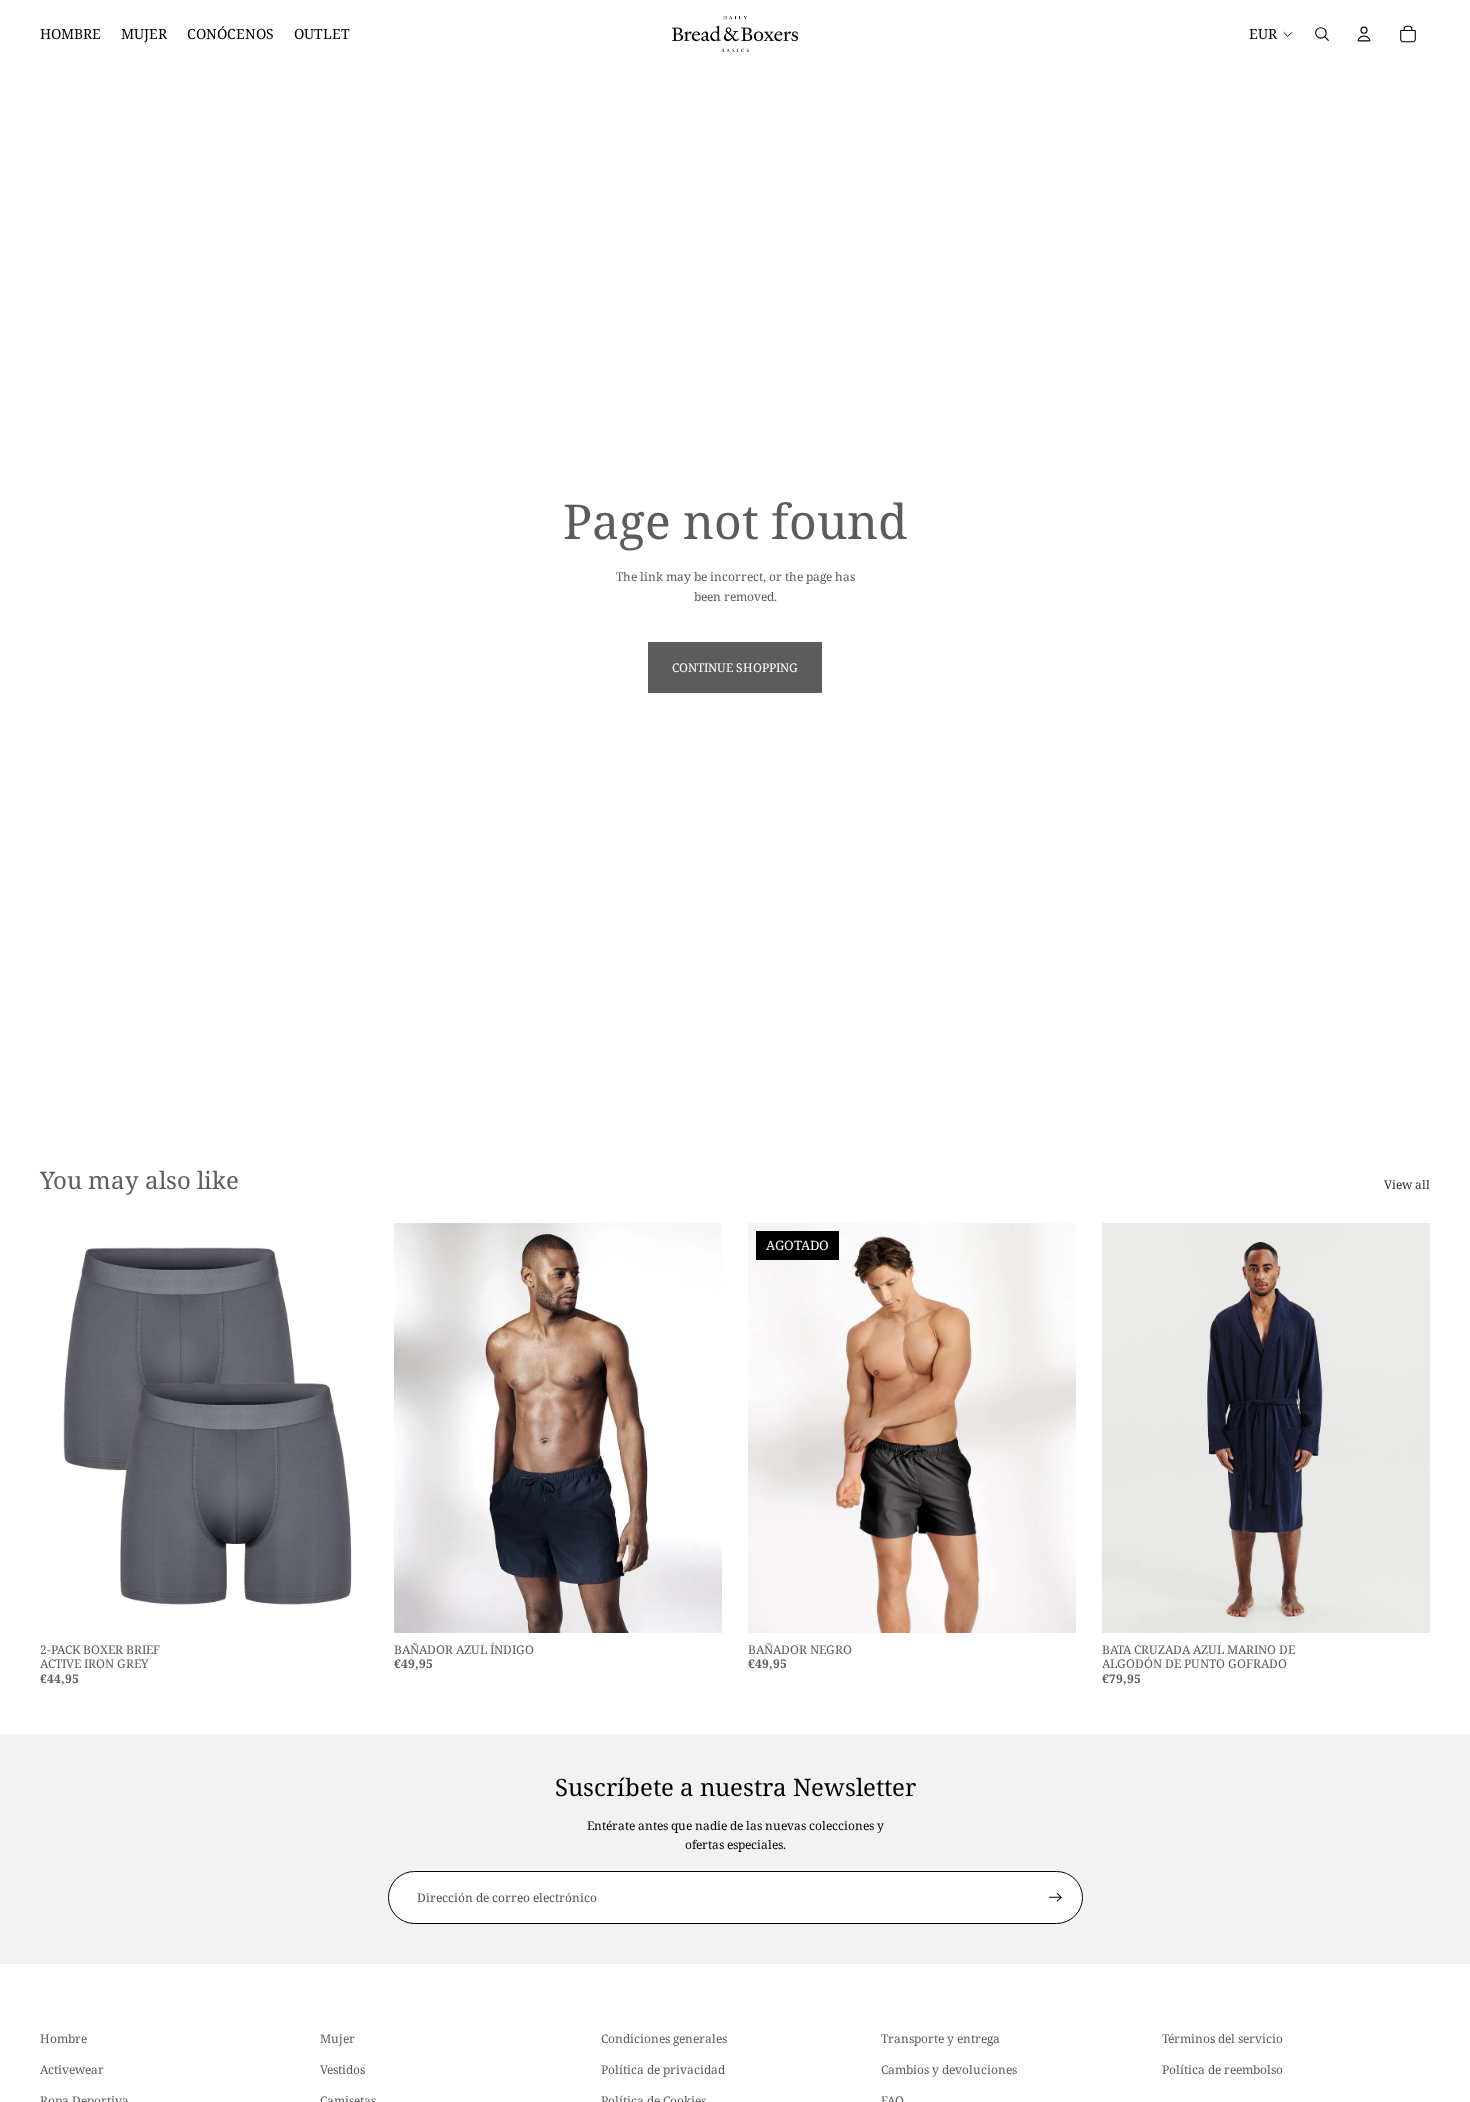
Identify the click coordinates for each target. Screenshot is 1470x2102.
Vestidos (342, 2069)
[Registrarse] (1055, 1897)
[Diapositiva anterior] (70, 1428)
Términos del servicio (1222, 2038)
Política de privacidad (663, 2069)
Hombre (63, 2038)
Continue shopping (735, 667)
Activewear (72, 2069)
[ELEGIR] (337, 1602)
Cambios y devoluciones (949, 2069)
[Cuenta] (1364, 34)
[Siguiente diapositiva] (338, 1428)
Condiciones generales (664, 2038)
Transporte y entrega (940, 2038)
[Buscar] (1322, 34)
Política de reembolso (1222, 2069)
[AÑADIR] (1399, 1602)
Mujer (337, 2038)
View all (1407, 1184)
